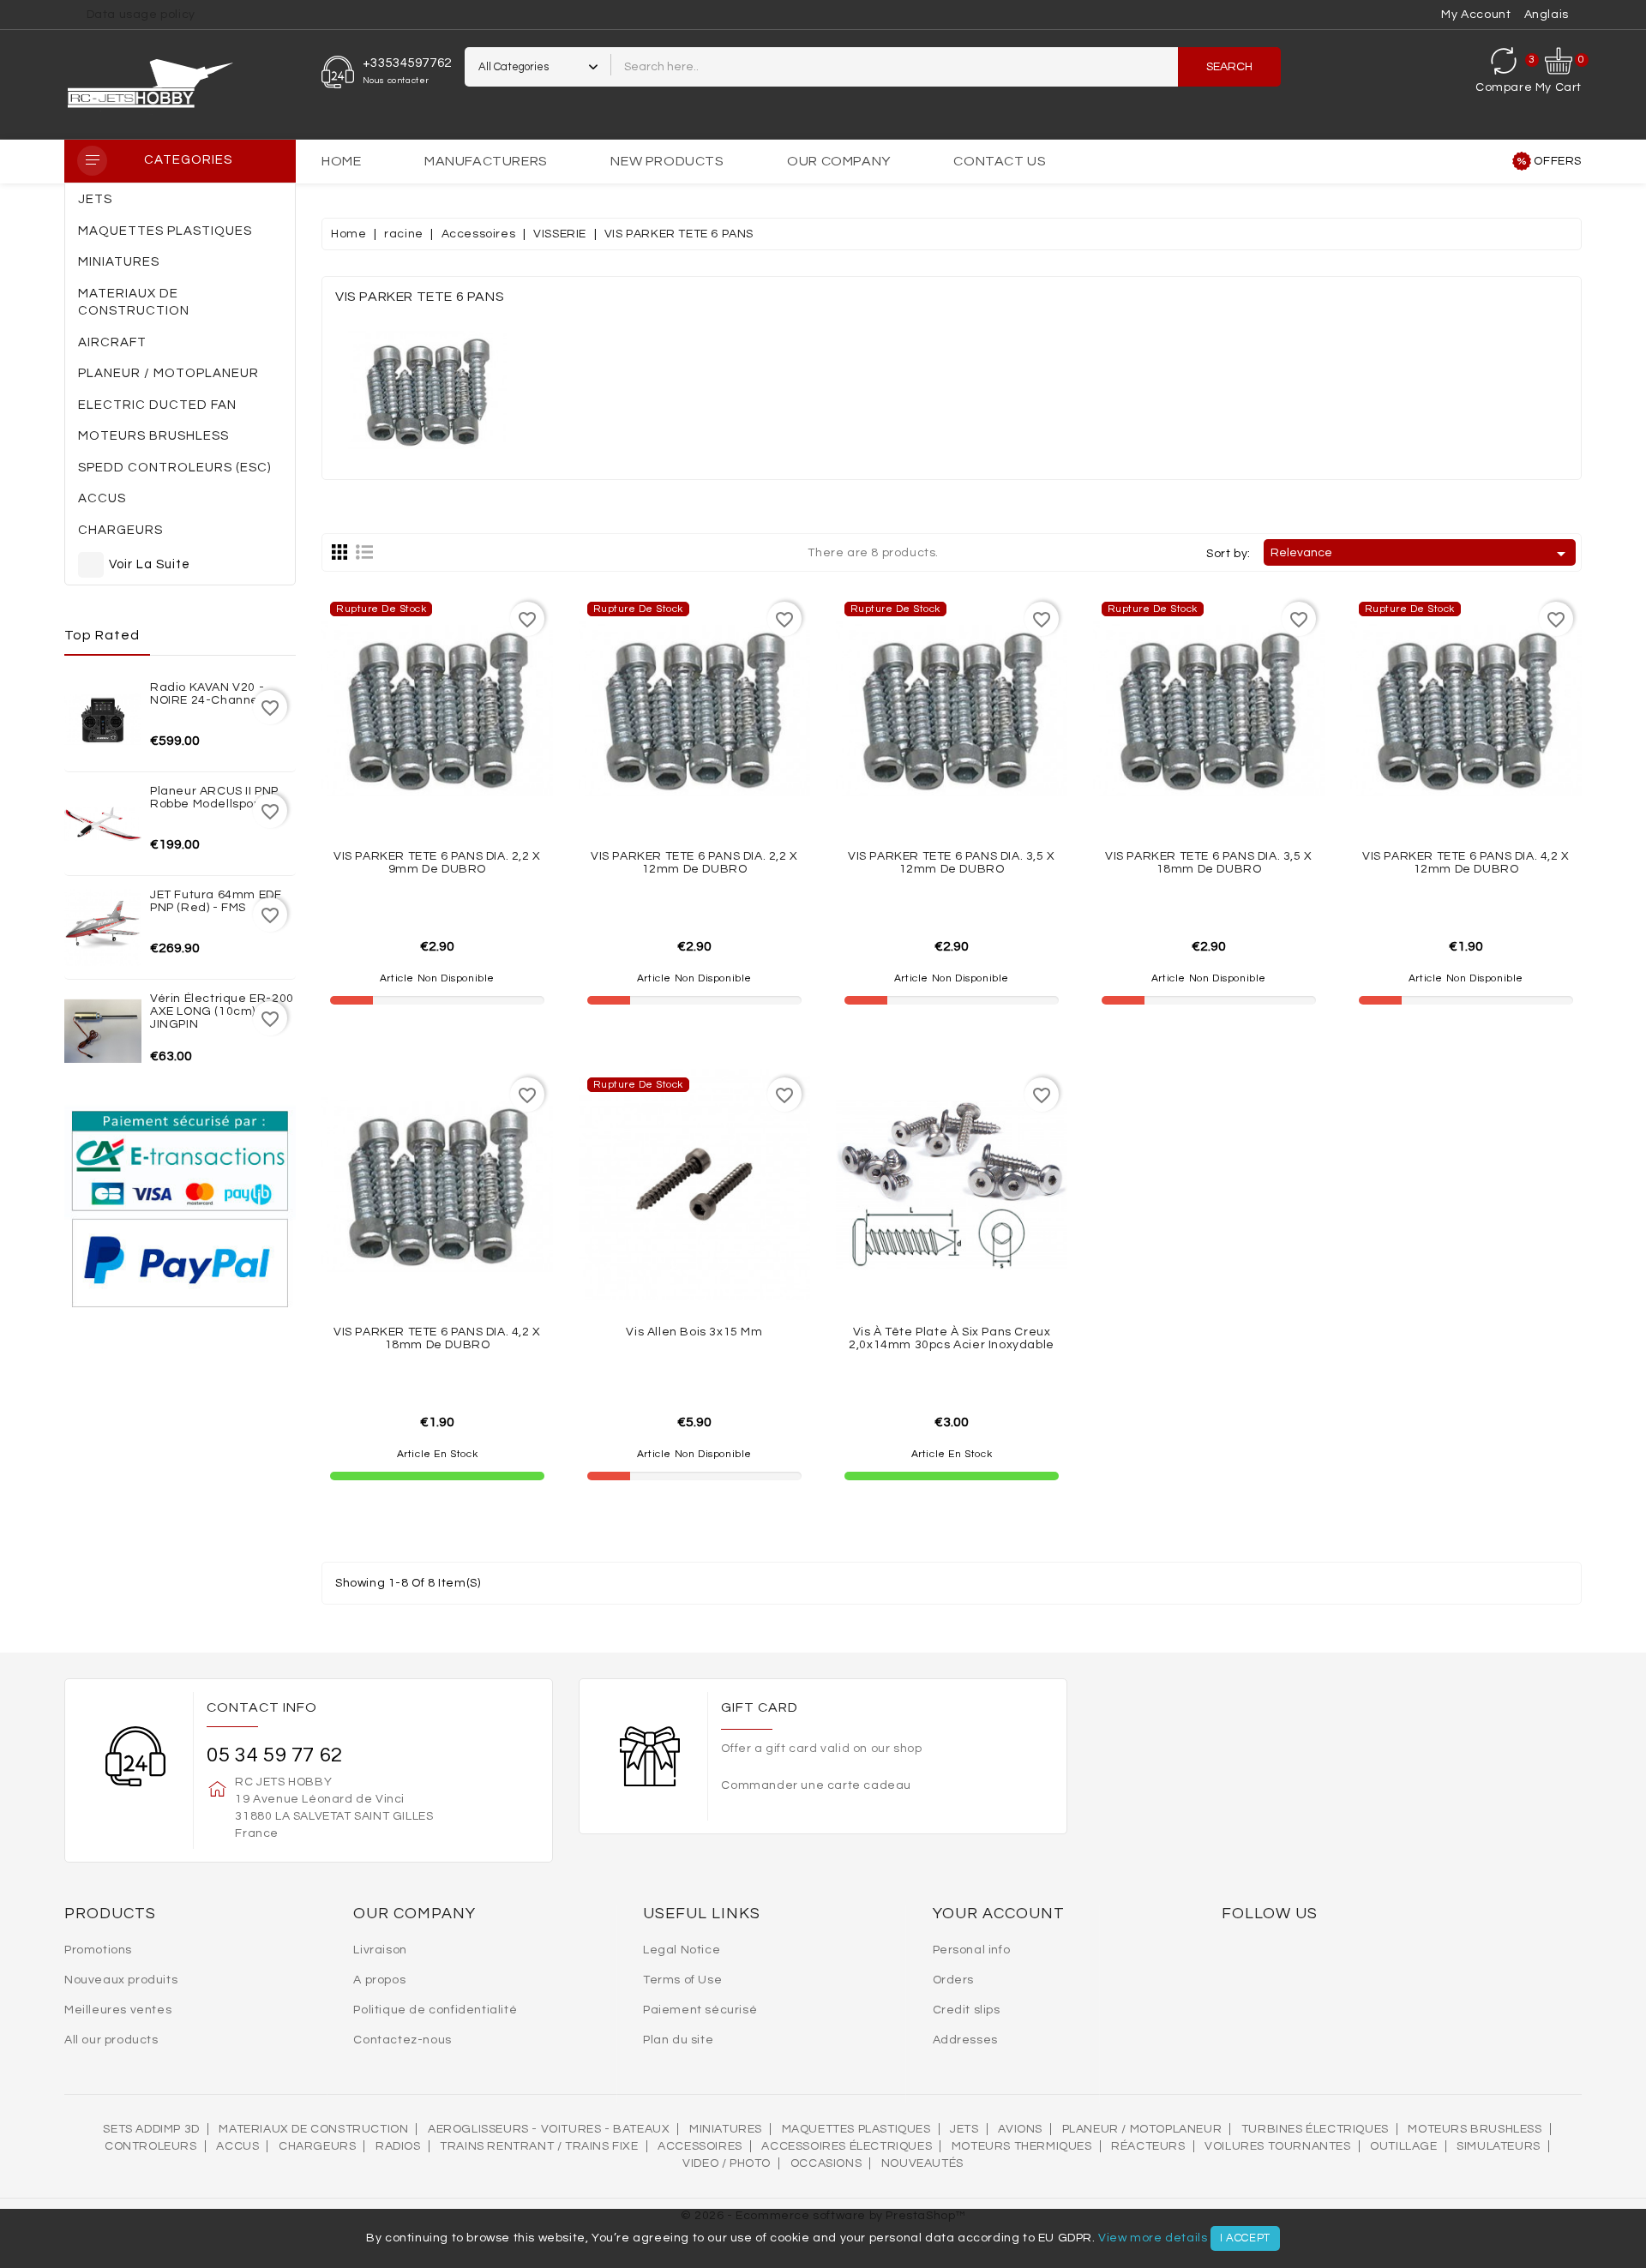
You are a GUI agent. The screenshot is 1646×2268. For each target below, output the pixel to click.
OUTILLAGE (1403, 2146)
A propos (379, 1980)
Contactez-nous (402, 2040)
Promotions (98, 1950)
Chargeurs (317, 2146)
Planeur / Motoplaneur (1142, 2129)
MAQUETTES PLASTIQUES (856, 2129)
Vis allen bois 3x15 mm (694, 1332)
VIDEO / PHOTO (727, 2163)
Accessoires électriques (847, 2146)
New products (667, 161)
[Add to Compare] (437, 779)
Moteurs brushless (1475, 2129)
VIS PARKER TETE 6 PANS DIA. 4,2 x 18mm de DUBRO (437, 1338)
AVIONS (1020, 2129)
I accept (1245, 2238)
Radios (398, 2146)
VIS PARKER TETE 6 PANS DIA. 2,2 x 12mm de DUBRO (694, 863)
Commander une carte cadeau (816, 1785)
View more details (1153, 2238)
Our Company (839, 161)
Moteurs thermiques (1022, 2146)
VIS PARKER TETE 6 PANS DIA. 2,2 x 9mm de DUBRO (437, 863)
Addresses (965, 2040)
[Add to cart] (475, 1255)
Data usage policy (141, 15)
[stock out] (475, 779)
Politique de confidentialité (435, 2010)
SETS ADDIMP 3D (151, 2129)
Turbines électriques (1315, 2129)
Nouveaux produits (121, 1980)
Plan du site (678, 2040)
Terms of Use (682, 1980)
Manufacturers (486, 161)
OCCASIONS (826, 2163)
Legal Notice (682, 1950)
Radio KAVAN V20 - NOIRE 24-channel (207, 694)
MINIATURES (726, 2129)
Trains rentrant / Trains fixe (539, 2146)
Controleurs (151, 2146)
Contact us (1000, 161)
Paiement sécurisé (700, 2010)
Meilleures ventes (118, 2010)
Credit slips (967, 2010)
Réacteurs (1148, 2146)
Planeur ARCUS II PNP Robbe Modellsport (214, 798)
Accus (237, 2146)
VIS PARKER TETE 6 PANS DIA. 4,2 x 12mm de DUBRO (1466, 863)
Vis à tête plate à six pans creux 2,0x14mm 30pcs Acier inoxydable (952, 1338)
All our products (111, 2040)
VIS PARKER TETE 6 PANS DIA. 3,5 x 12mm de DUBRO (952, 863)
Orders (954, 1980)
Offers (1558, 161)
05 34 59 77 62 (274, 1755)
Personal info (972, 1950)
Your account (999, 1914)
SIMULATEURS (1499, 2146)
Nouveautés (922, 2163)
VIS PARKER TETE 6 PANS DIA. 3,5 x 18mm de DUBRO (1209, 863)
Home (341, 161)
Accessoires (700, 2146)
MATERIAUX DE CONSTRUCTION (313, 2129)
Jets (964, 2129)
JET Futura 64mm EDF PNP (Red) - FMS (216, 901)
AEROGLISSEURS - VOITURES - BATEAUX (549, 2129)
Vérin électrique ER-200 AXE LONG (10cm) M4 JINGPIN (222, 1012)
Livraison (380, 1950)
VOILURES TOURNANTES (1277, 2146)
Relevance (1421, 554)
